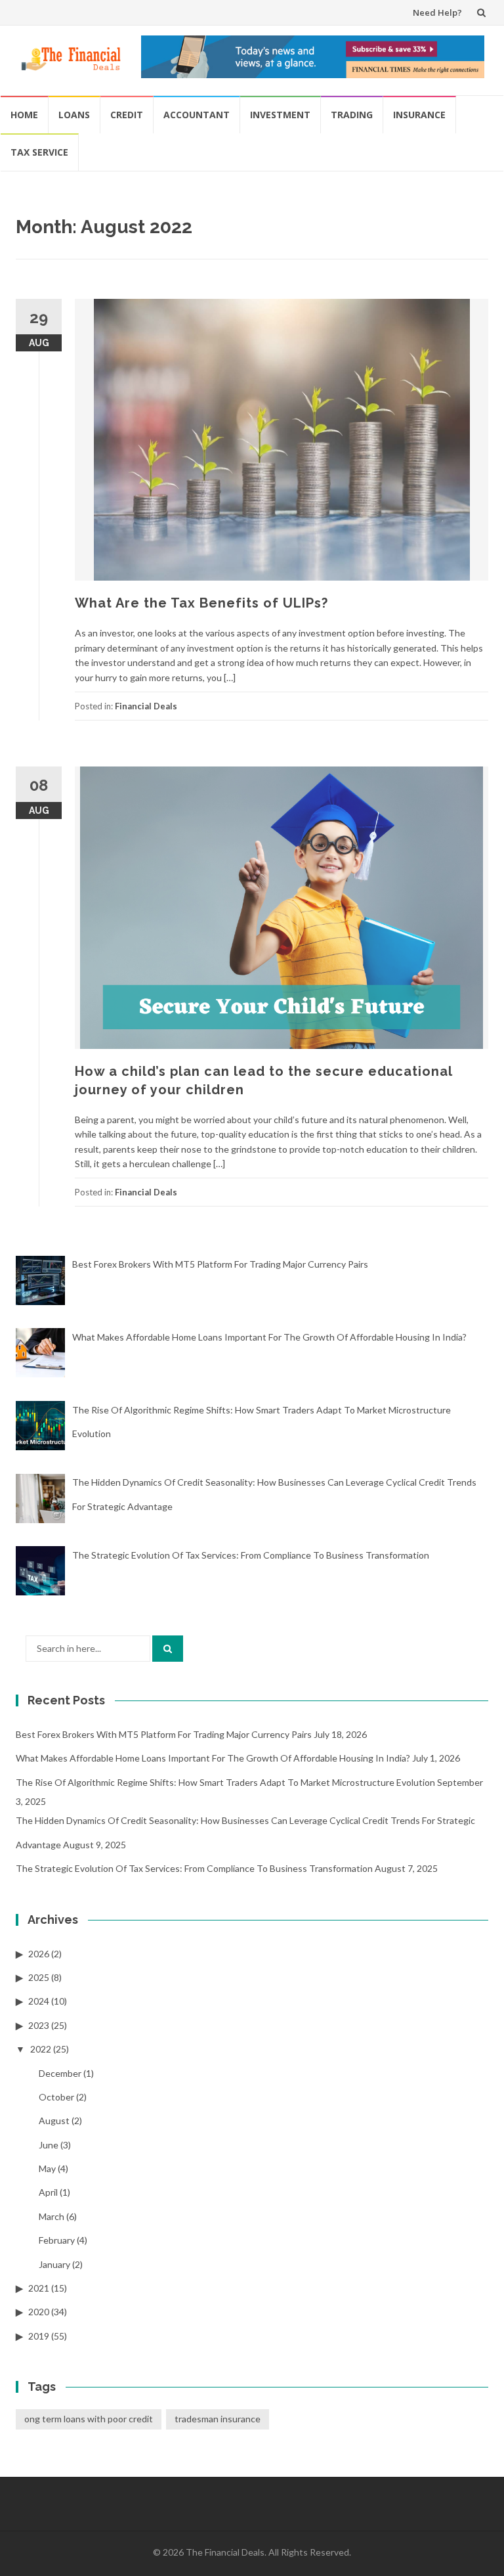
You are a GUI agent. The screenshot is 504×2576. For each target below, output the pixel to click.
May (47, 2168)
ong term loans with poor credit (89, 2419)
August (54, 2121)
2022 (41, 2049)
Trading (352, 115)
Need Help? (437, 12)
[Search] (168, 1649)
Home (24, 115)
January (54, 2264)
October (56, 2097)
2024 (39, 2001)
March (52, 2216)
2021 (39, 2288)
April (48, 2192)
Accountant (197, 115)
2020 (39, 2312)
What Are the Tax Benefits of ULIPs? (201, 603)
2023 (39, 2025)
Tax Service (39, 152)
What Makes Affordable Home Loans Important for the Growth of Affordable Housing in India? (213, 1758)
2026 (39, 1954)
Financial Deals (146, 706)
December (60, 2073)
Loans (74, 115)
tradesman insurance (218, 2419)
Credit (127, 115)
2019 (39, 2336)
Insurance (419, 115)
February (57, 2240)
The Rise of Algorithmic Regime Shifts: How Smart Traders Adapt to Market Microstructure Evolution (225, 1782)
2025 (39, 1977)
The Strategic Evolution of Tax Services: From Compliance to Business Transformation (194, 1868)
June (49, 2145)
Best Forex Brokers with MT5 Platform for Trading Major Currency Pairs (164, 1734)
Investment (280, 115)
